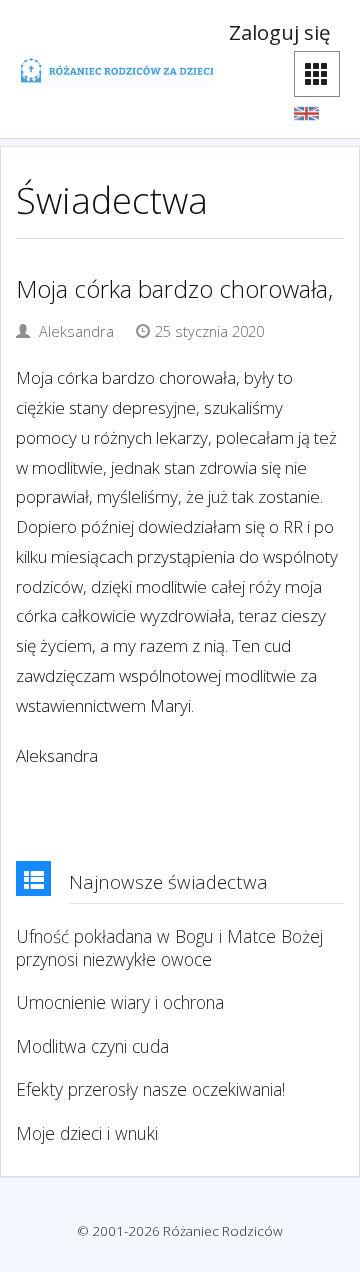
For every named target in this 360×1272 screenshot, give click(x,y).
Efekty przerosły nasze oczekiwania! (150, 1089)
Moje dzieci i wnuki (87, 1133)
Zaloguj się (279, 32)
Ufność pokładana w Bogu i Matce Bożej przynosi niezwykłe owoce (169, 948)
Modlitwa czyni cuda (92, 1046)
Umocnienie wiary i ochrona (120, 1002)
